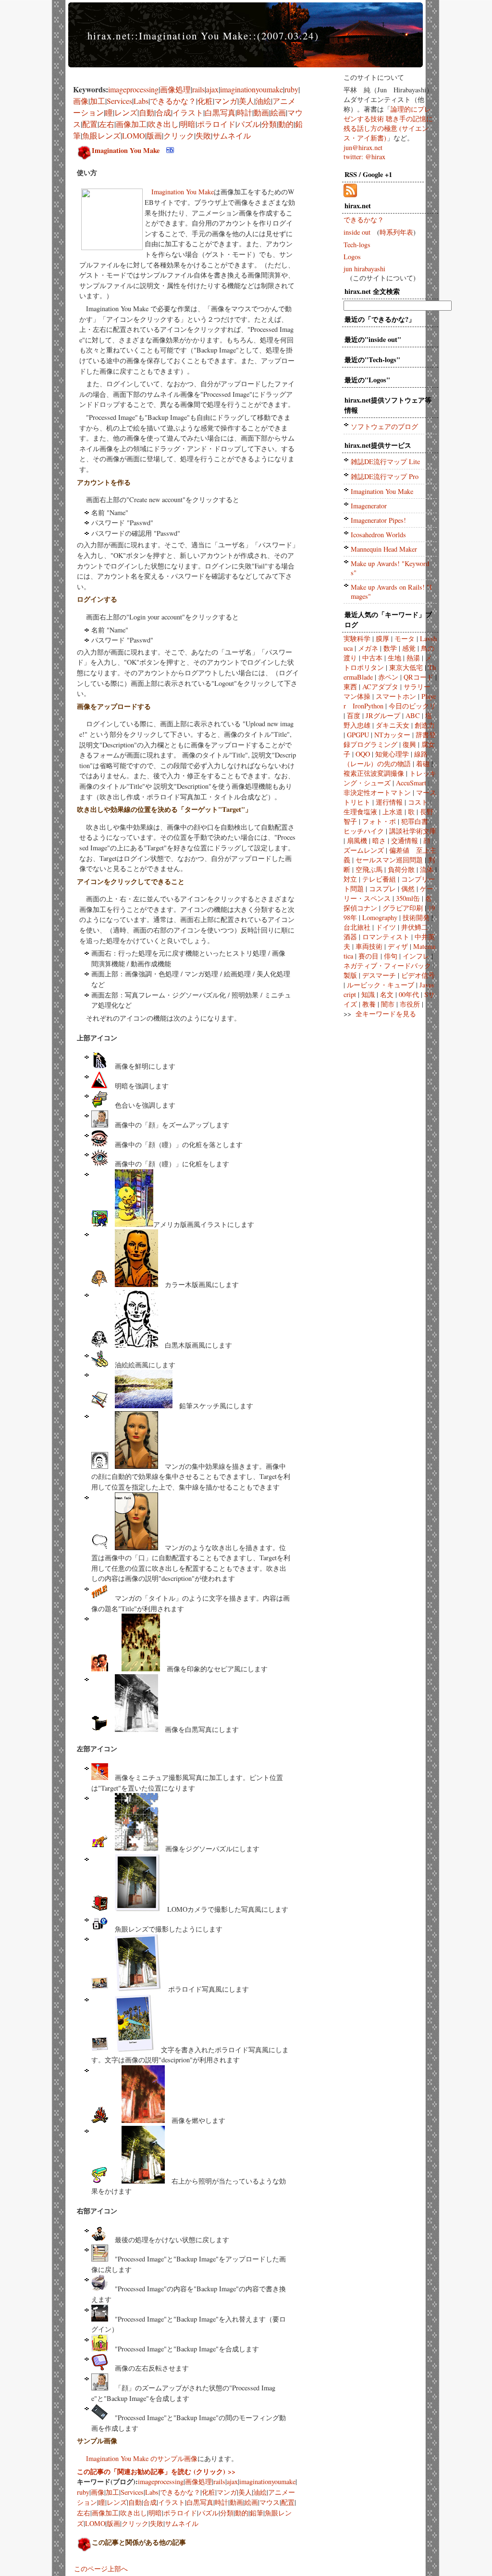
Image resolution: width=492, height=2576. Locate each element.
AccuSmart (411, 783)
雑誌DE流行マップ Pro (385, 476)
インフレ (416, 956)
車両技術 (369, 946)
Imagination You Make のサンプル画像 (142, 2458)
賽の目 (369, 956)
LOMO (134, 135)
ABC (413, 715)
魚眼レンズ (101, 135)
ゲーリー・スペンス (388, 893)
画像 (81, 101)
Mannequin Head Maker (384, 549)
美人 (246, 101)
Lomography (380, 917)
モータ (405, 638)
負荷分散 (401, 869)
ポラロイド (216, 124)
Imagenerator (369, 506)
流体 (427, 869)
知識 (368, 994)
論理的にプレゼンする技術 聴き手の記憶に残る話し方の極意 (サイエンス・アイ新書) (388, 123)
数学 (390, 648)
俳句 (391, 956)
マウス (270, 2502)
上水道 (393, 812)
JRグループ (383, 715)
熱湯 (413, 658)
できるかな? (390, 319)
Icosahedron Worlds (378, 535)
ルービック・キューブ (381, 985)
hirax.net (109, 36)
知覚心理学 (392, 754)
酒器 (350, 937)
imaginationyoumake (252, 89)
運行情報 (389, 802)
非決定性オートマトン (377, 792)
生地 (394, 658)
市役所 (410, 1004)
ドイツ (386, 927)
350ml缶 (408, 898)
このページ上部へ (101, 2569)
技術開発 (416, 917)
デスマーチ (379, 975)
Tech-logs (357, 245)
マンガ (226, 101)
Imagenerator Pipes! (378, 520)
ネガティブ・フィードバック (387, 966)
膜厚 (382, 638)
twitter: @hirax (364, 157)
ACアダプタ (380, 687)
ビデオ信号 (418, 975)
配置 (90, 124)
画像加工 (131, 124)
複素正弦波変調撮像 (374, 773)
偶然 (408, 889)
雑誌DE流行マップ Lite (385, 461)
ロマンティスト (386, 937)
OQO (363, 754)
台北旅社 (357, 927)
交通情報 (405, 840)
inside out (357, 232)
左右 (107, 124)
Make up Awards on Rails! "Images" (391, 592)
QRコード (418, 677)
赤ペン (388, 677)
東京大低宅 (406, 667)
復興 (409, 744)
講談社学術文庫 (413, 831)
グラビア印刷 (403, 908)
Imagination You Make (126, 150)
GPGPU (358, 735)
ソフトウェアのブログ (384, 426)
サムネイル (232, 135)
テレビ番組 (379, 879)
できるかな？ (173, 101)
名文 (387, 994)
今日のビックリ (412, 706)
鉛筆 (257, 2513)
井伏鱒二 (415, 927)
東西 (350, 687)
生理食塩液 (360, 812)
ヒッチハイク (364, 831)
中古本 (372, 658)
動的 (286, 124)
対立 (350, 879)
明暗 (188, 124)
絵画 (278, 112)
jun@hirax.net (363, 147)
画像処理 (175, 89)
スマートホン (396, 696)
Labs (141, 101)
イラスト (188, 112)
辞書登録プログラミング (390, 739)
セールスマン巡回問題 (389, 860)
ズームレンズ (364, 850)
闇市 (388, 1004)
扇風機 (357, 840)
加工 (98, 101)
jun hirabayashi (364, 269)
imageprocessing (133, 89)
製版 (350, 975)
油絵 (263, 101)
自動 (147, 112)
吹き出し (163, 124)
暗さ (379, 840)
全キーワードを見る (386, 1014)
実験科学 (357, 638)
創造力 (425, 725)
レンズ (126, 112)
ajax (212, 89)
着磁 (423, 764)
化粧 (205, 101)
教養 (369, 1004)
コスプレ (382, 889)
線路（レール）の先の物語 (386, 759)
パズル (248, 124)
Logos (352, 257)
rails (198, 89)
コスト (418, 802)
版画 (154, 135)
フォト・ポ (379, 821)
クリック (179, 135)
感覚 (409, 648)
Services (119, 101)
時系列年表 (396, 232)
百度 (354, 715)
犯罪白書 (415, 821)
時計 (245, 112)
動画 (261, 112)
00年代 (409, 994)
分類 (269, 124)
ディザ (398, 946)
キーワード (402, 614)
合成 (163, 112)
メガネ (368, 648)
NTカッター (392, 735)
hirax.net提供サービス (378, 445)
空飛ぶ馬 (369, 869)
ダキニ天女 (393, 725)
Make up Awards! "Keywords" (390, 568)
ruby (291, 89)
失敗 (203, 135)
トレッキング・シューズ (390, 778)
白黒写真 (220, 112)
